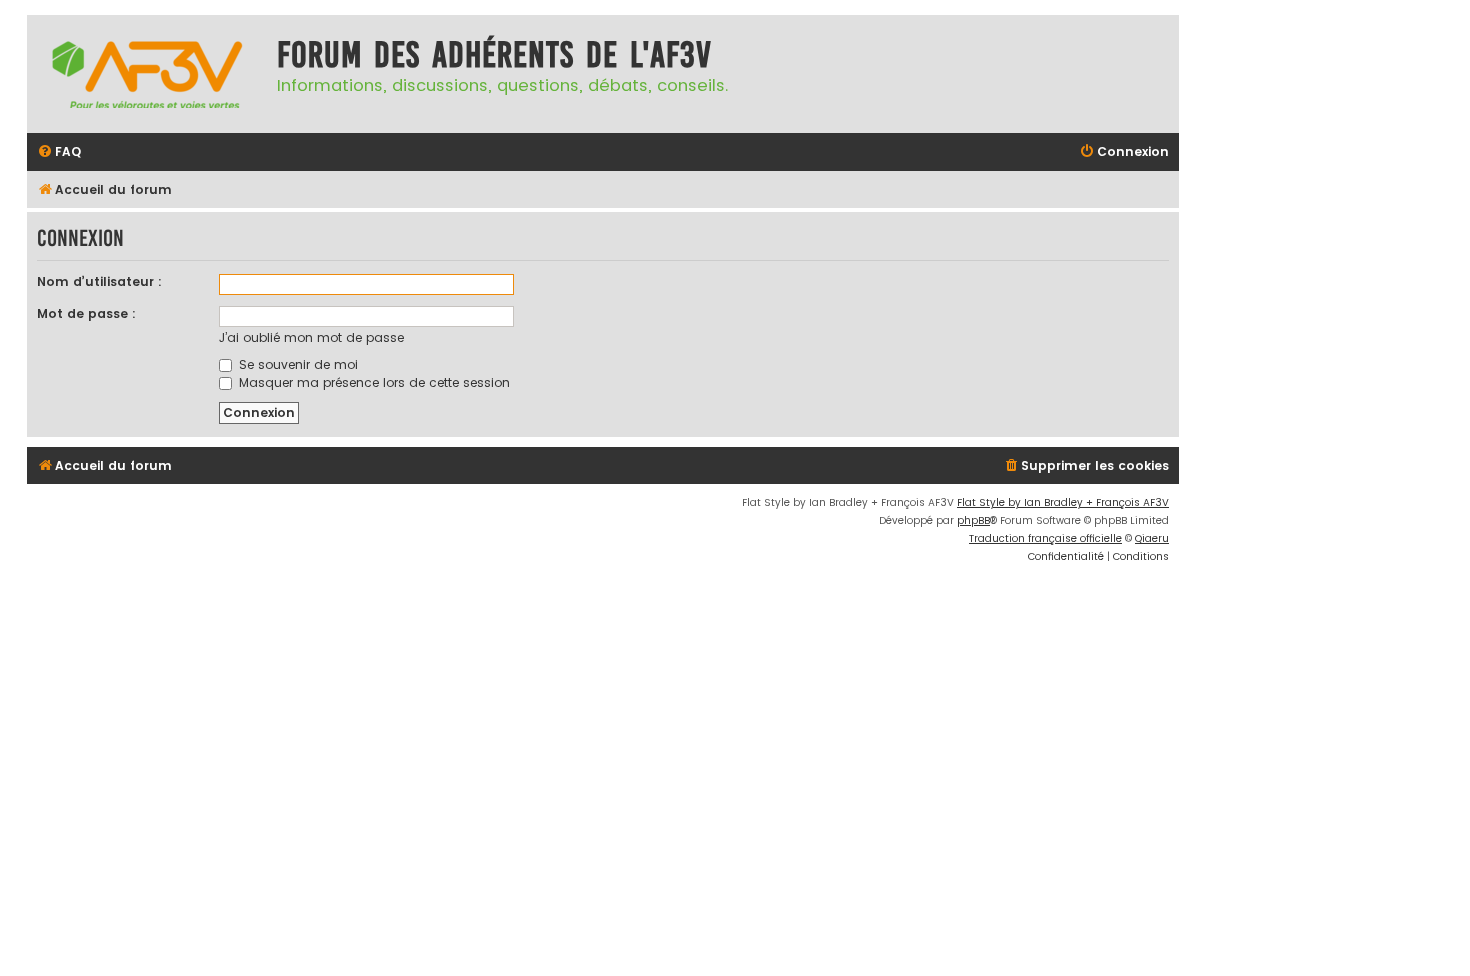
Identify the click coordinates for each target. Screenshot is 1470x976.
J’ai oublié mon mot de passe (311, 337)
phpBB (973, 520)
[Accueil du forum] (147, 74)
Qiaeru (1152, 538)
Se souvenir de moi (296, 364)
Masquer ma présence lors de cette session (372, 382)
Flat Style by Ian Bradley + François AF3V (1063, 502)
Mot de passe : (86, 313)
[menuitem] (59, 152)
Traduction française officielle (1045, 538)
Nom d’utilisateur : (99, 281)
